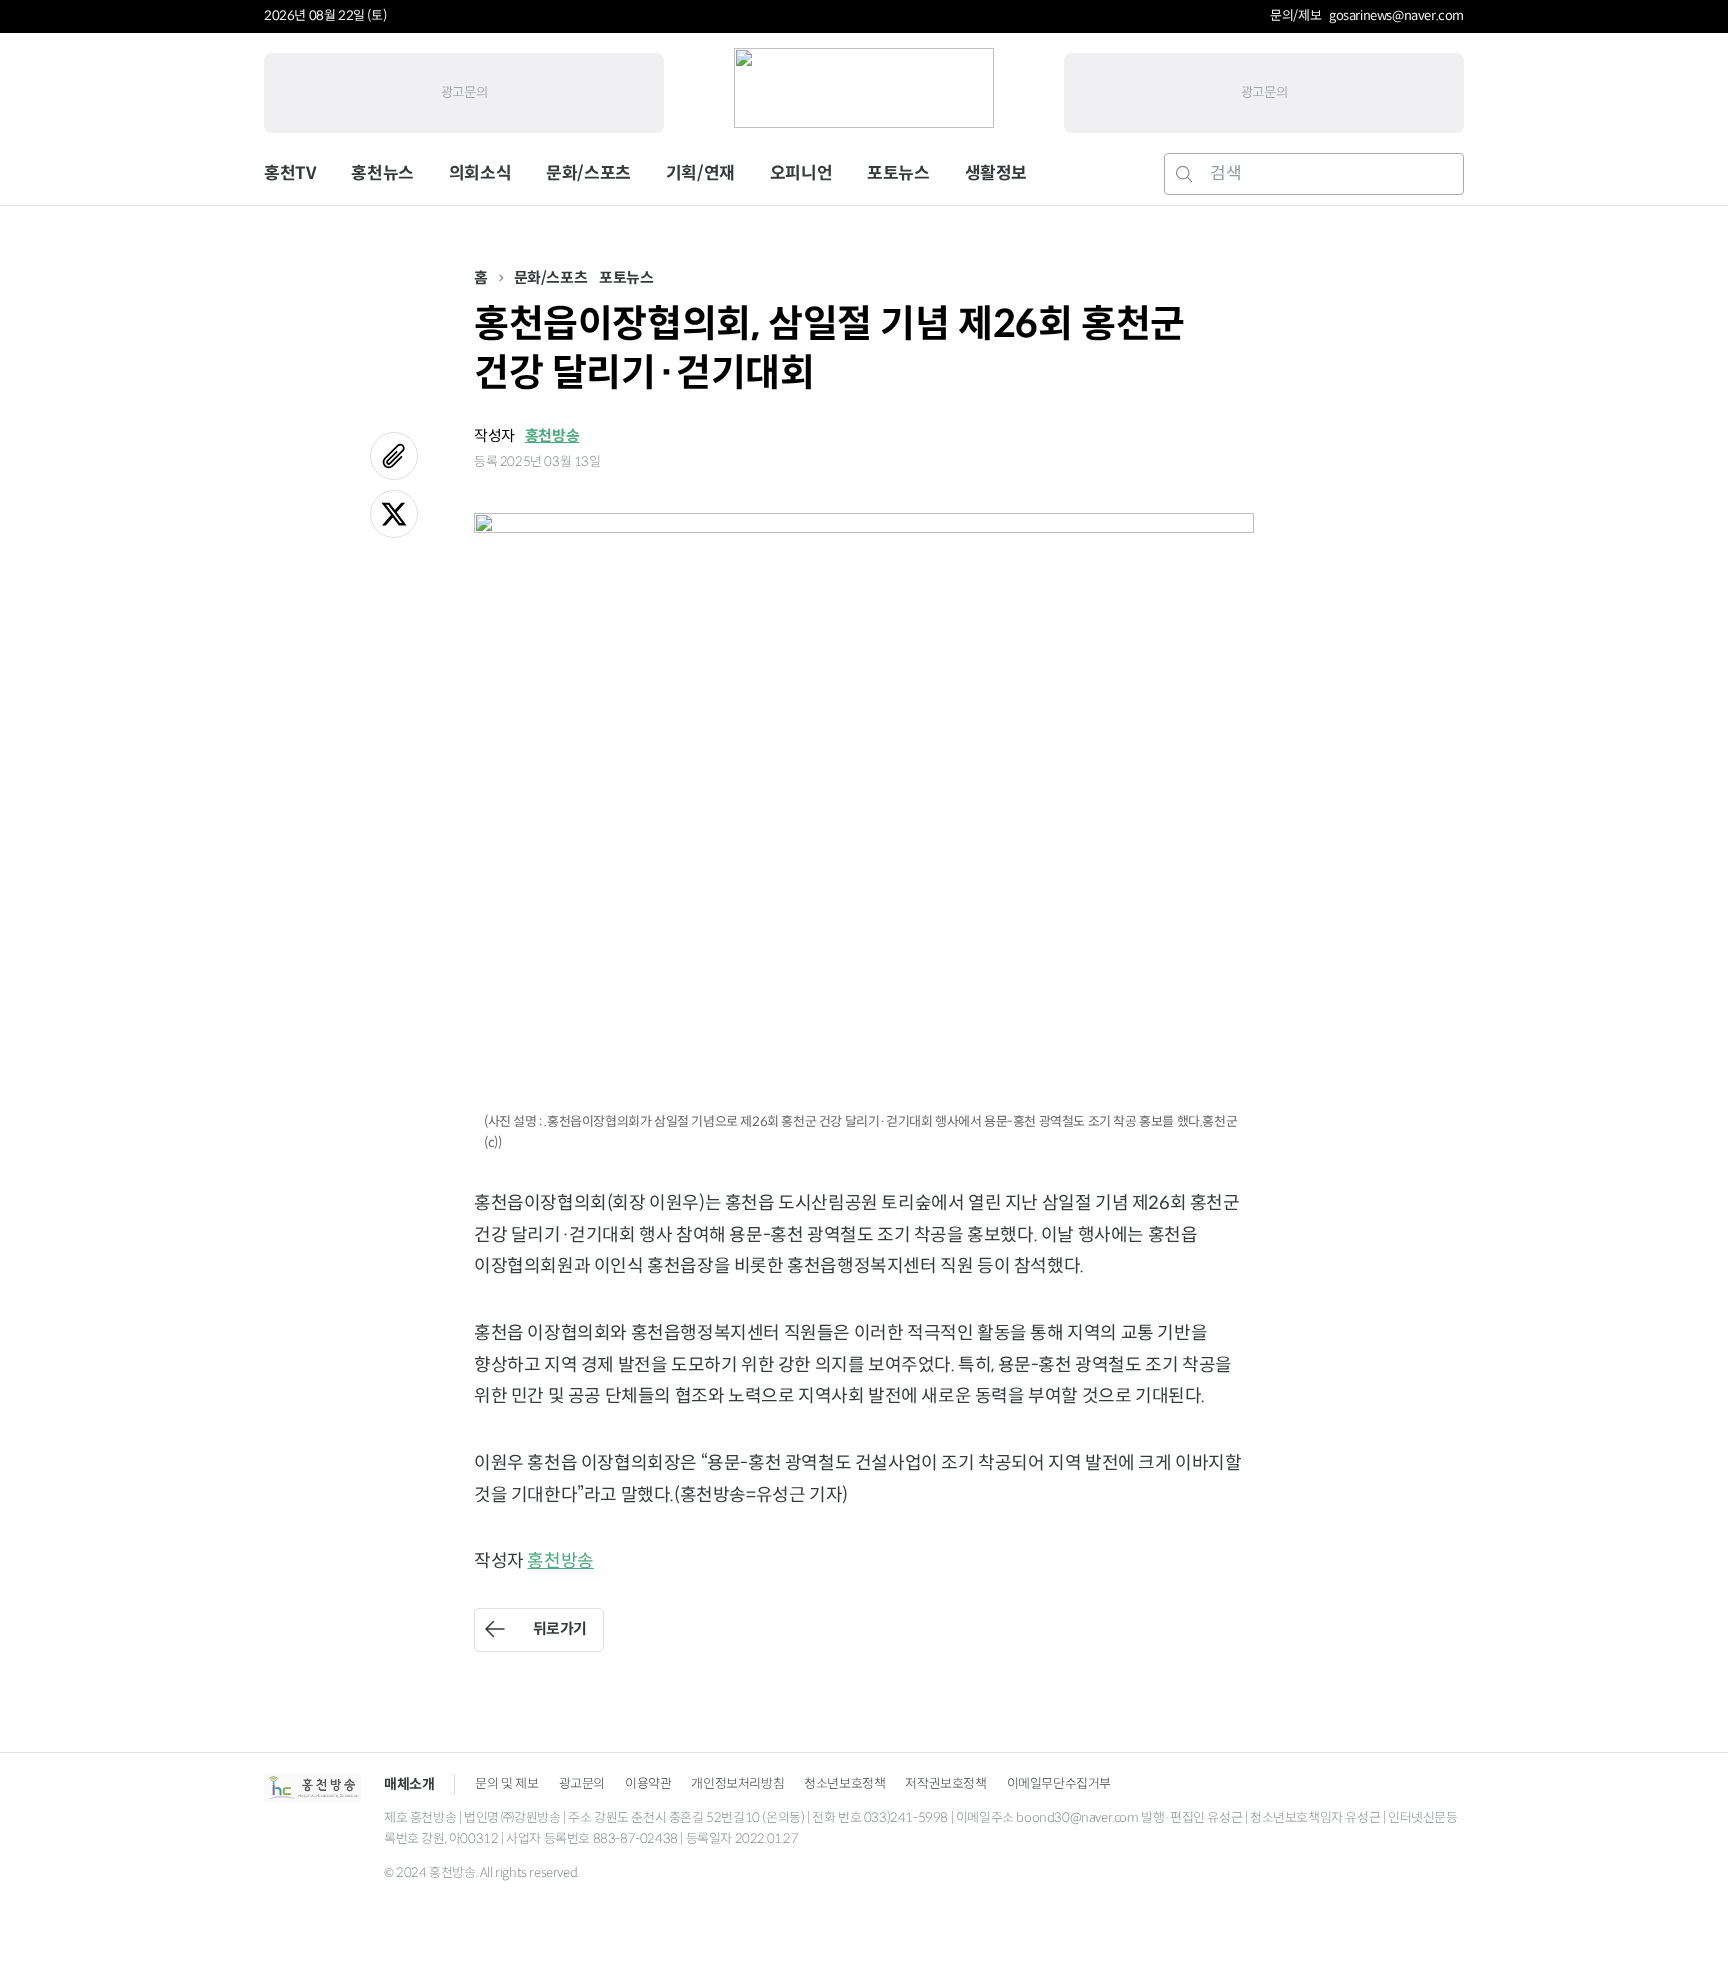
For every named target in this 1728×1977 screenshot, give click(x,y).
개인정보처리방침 (737, 1783)
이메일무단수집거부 (1059, 1783)
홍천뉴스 (382, 173)
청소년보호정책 (844, 1783)
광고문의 (464, 92)
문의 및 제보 (506, 1783)
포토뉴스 (898, 173)
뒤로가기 (560, 1628)
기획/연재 (700, 173)
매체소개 (409, 1784)
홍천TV (290, 173)
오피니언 (801, 173)
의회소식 (480, 173)
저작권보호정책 (945, 1783)
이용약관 (648, 1783)
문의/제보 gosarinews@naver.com (1367, 15)
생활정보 (996, 173)
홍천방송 (552, 435)
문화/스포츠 (588, 173)
